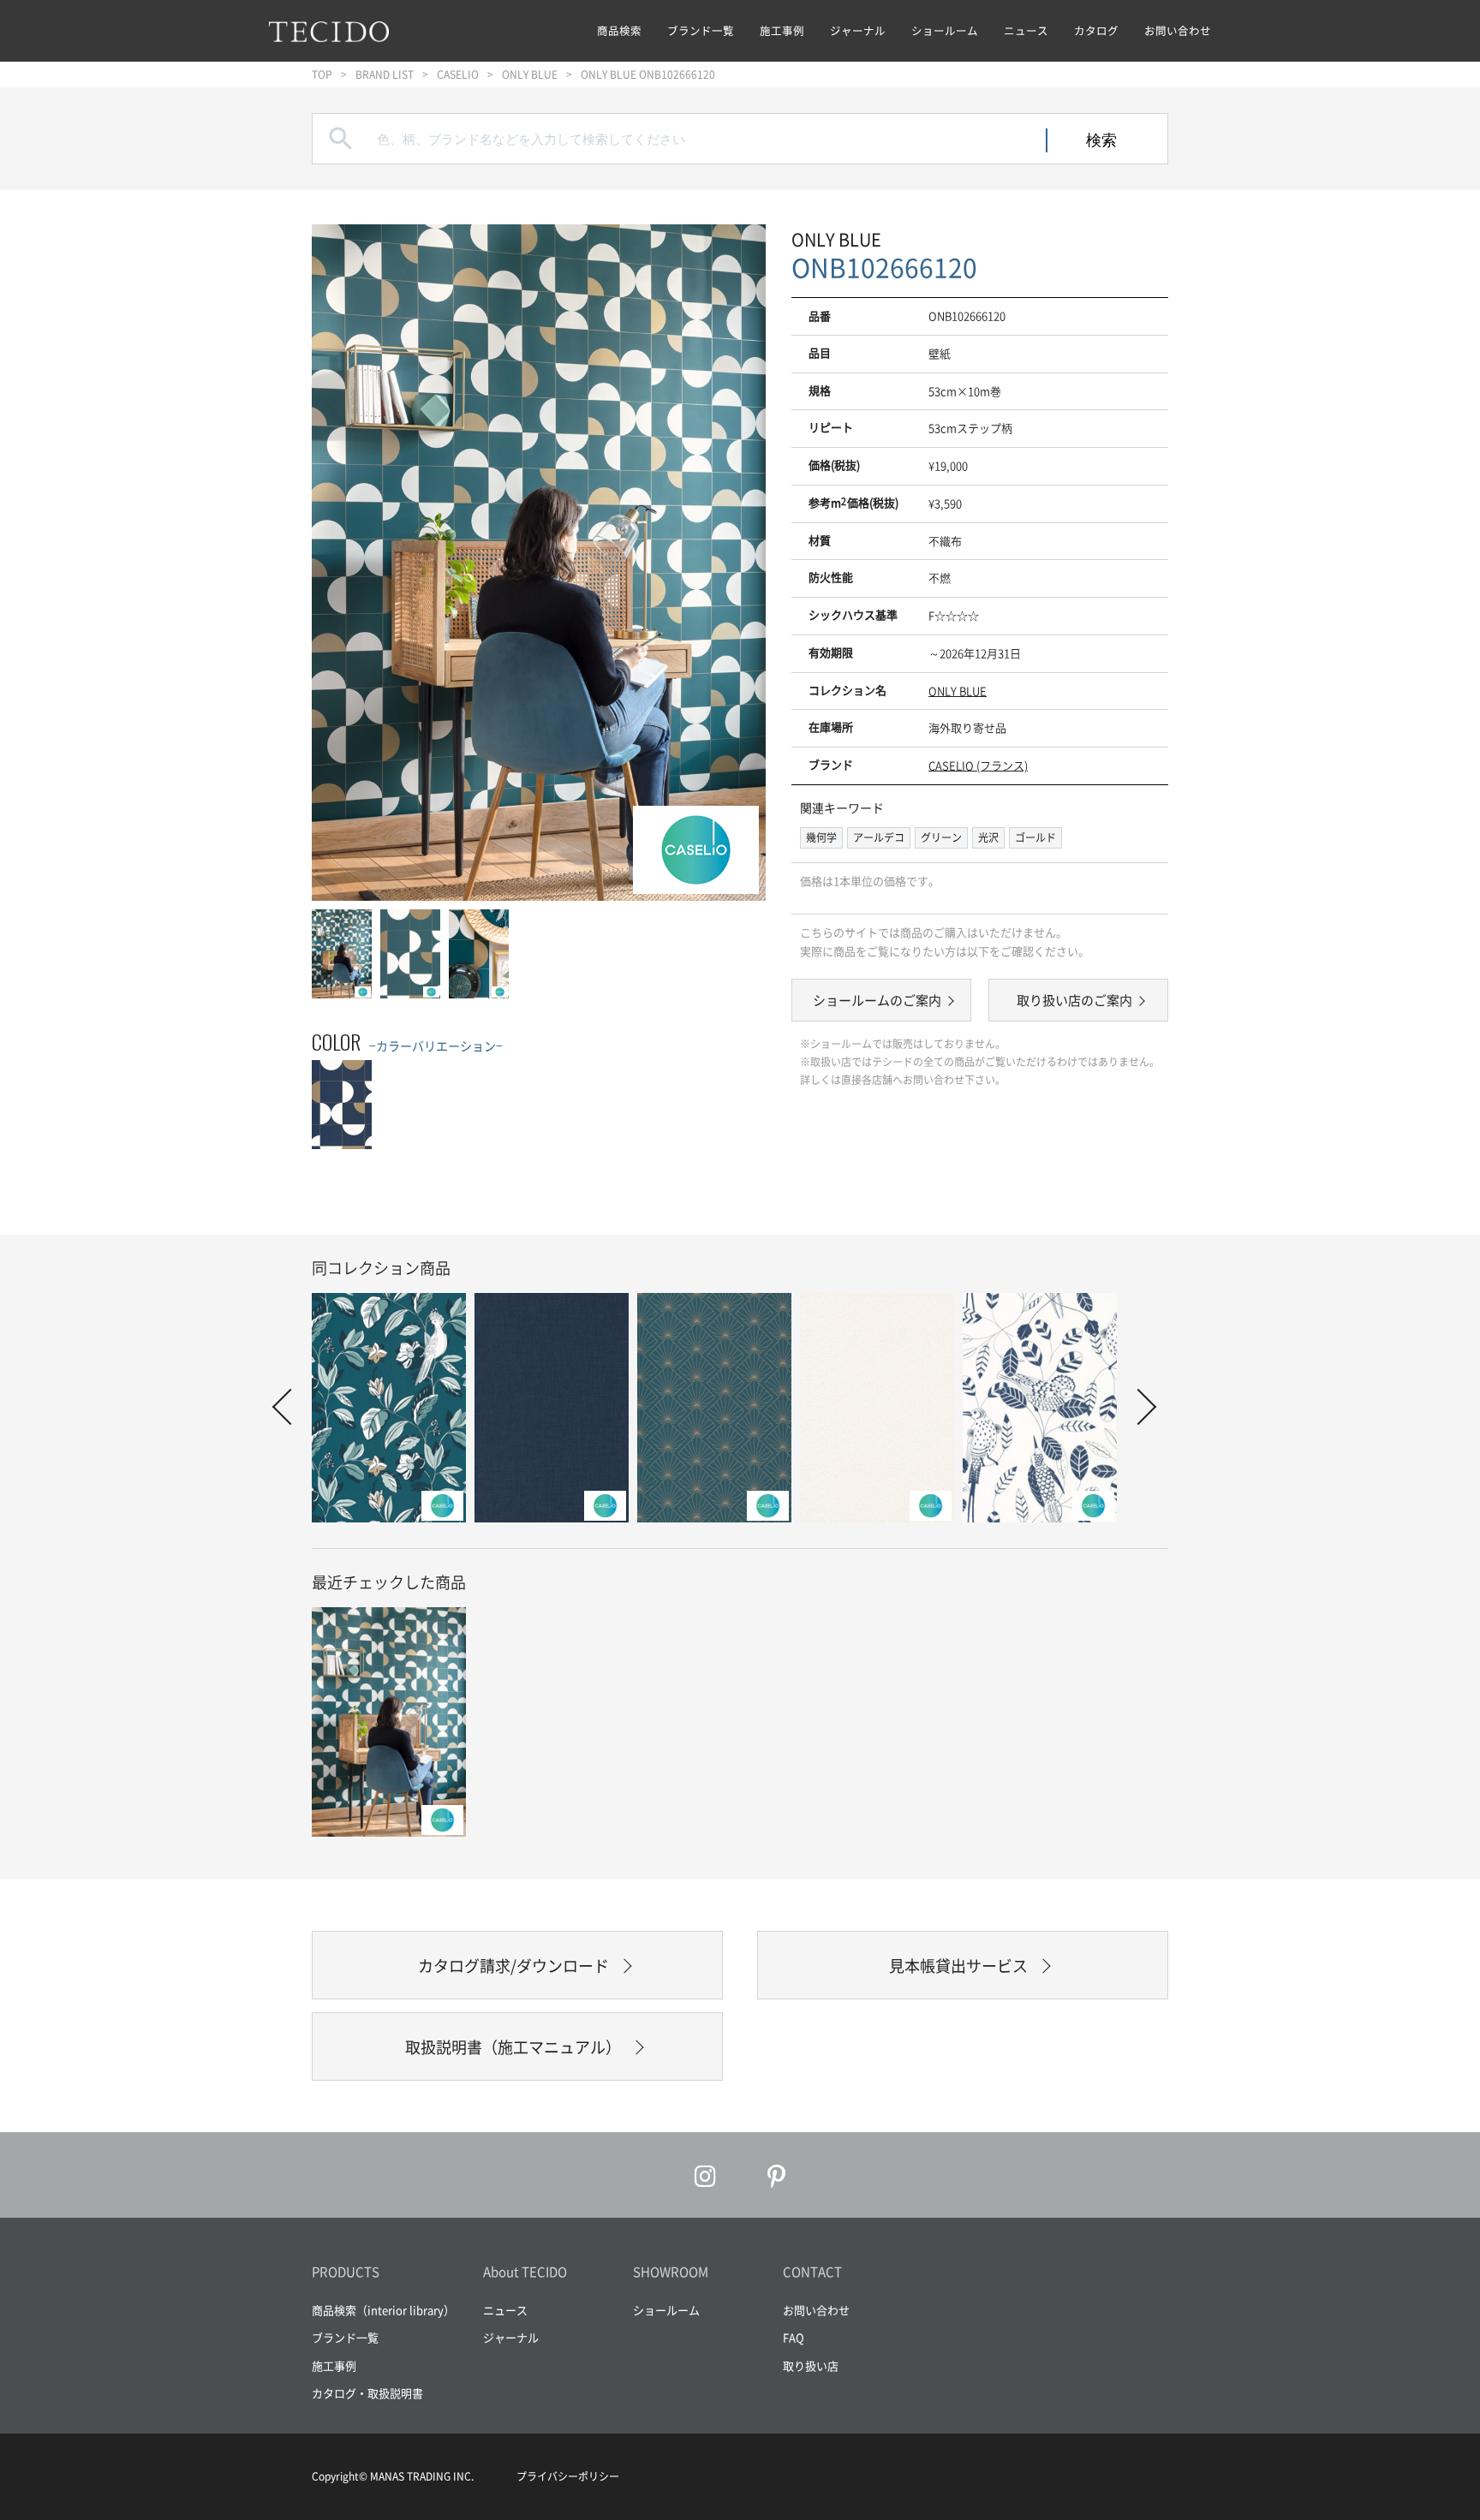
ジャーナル (858, 30)
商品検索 (619, 30)
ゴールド (1035, 837)
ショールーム (945, 30)
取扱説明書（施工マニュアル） (513, 2047)
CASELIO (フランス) (978, 765)
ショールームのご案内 (877, 1000)
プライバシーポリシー (568, 2476)
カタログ (1096, 30)
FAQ (794, 2337)
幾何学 (821, 837)
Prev (342, 562)
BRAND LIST (385, 74)
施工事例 (782, 30)
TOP (322, 74)
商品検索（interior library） (383, 2310)
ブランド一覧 (701, 30)
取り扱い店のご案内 (1074, 1000)
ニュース (1026, 30)
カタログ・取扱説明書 (367, 2393)
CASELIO (458, 74)
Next (736, 562)
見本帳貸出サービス (958, 1966)
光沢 (988, 837)
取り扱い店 (811, 2365)
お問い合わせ (1178, 30)
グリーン (941, 837)
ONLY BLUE (530, 74)
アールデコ (879, 837)
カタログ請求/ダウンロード (513, 1966)
